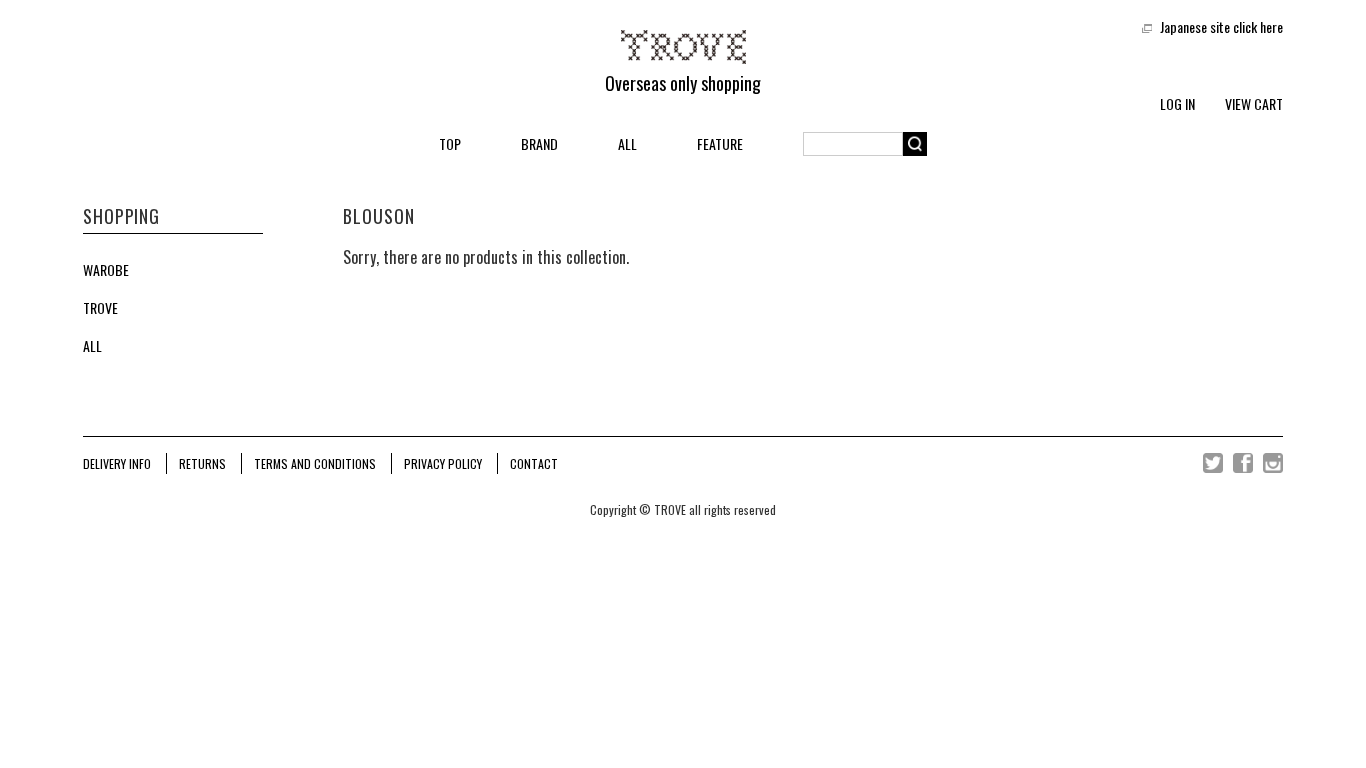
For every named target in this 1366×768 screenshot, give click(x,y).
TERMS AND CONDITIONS (315, 463)
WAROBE (106, 270)
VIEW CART (1254, 103)
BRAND (539, 143)
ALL (627, 143)
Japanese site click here (1221, 26)
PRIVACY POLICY (443, 463)
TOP (450, 143)
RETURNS (202, 463)
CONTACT (534, 463)
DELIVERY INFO (117, 463)
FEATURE (720, 143)
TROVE (100, 308)
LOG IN (1177, 103)
